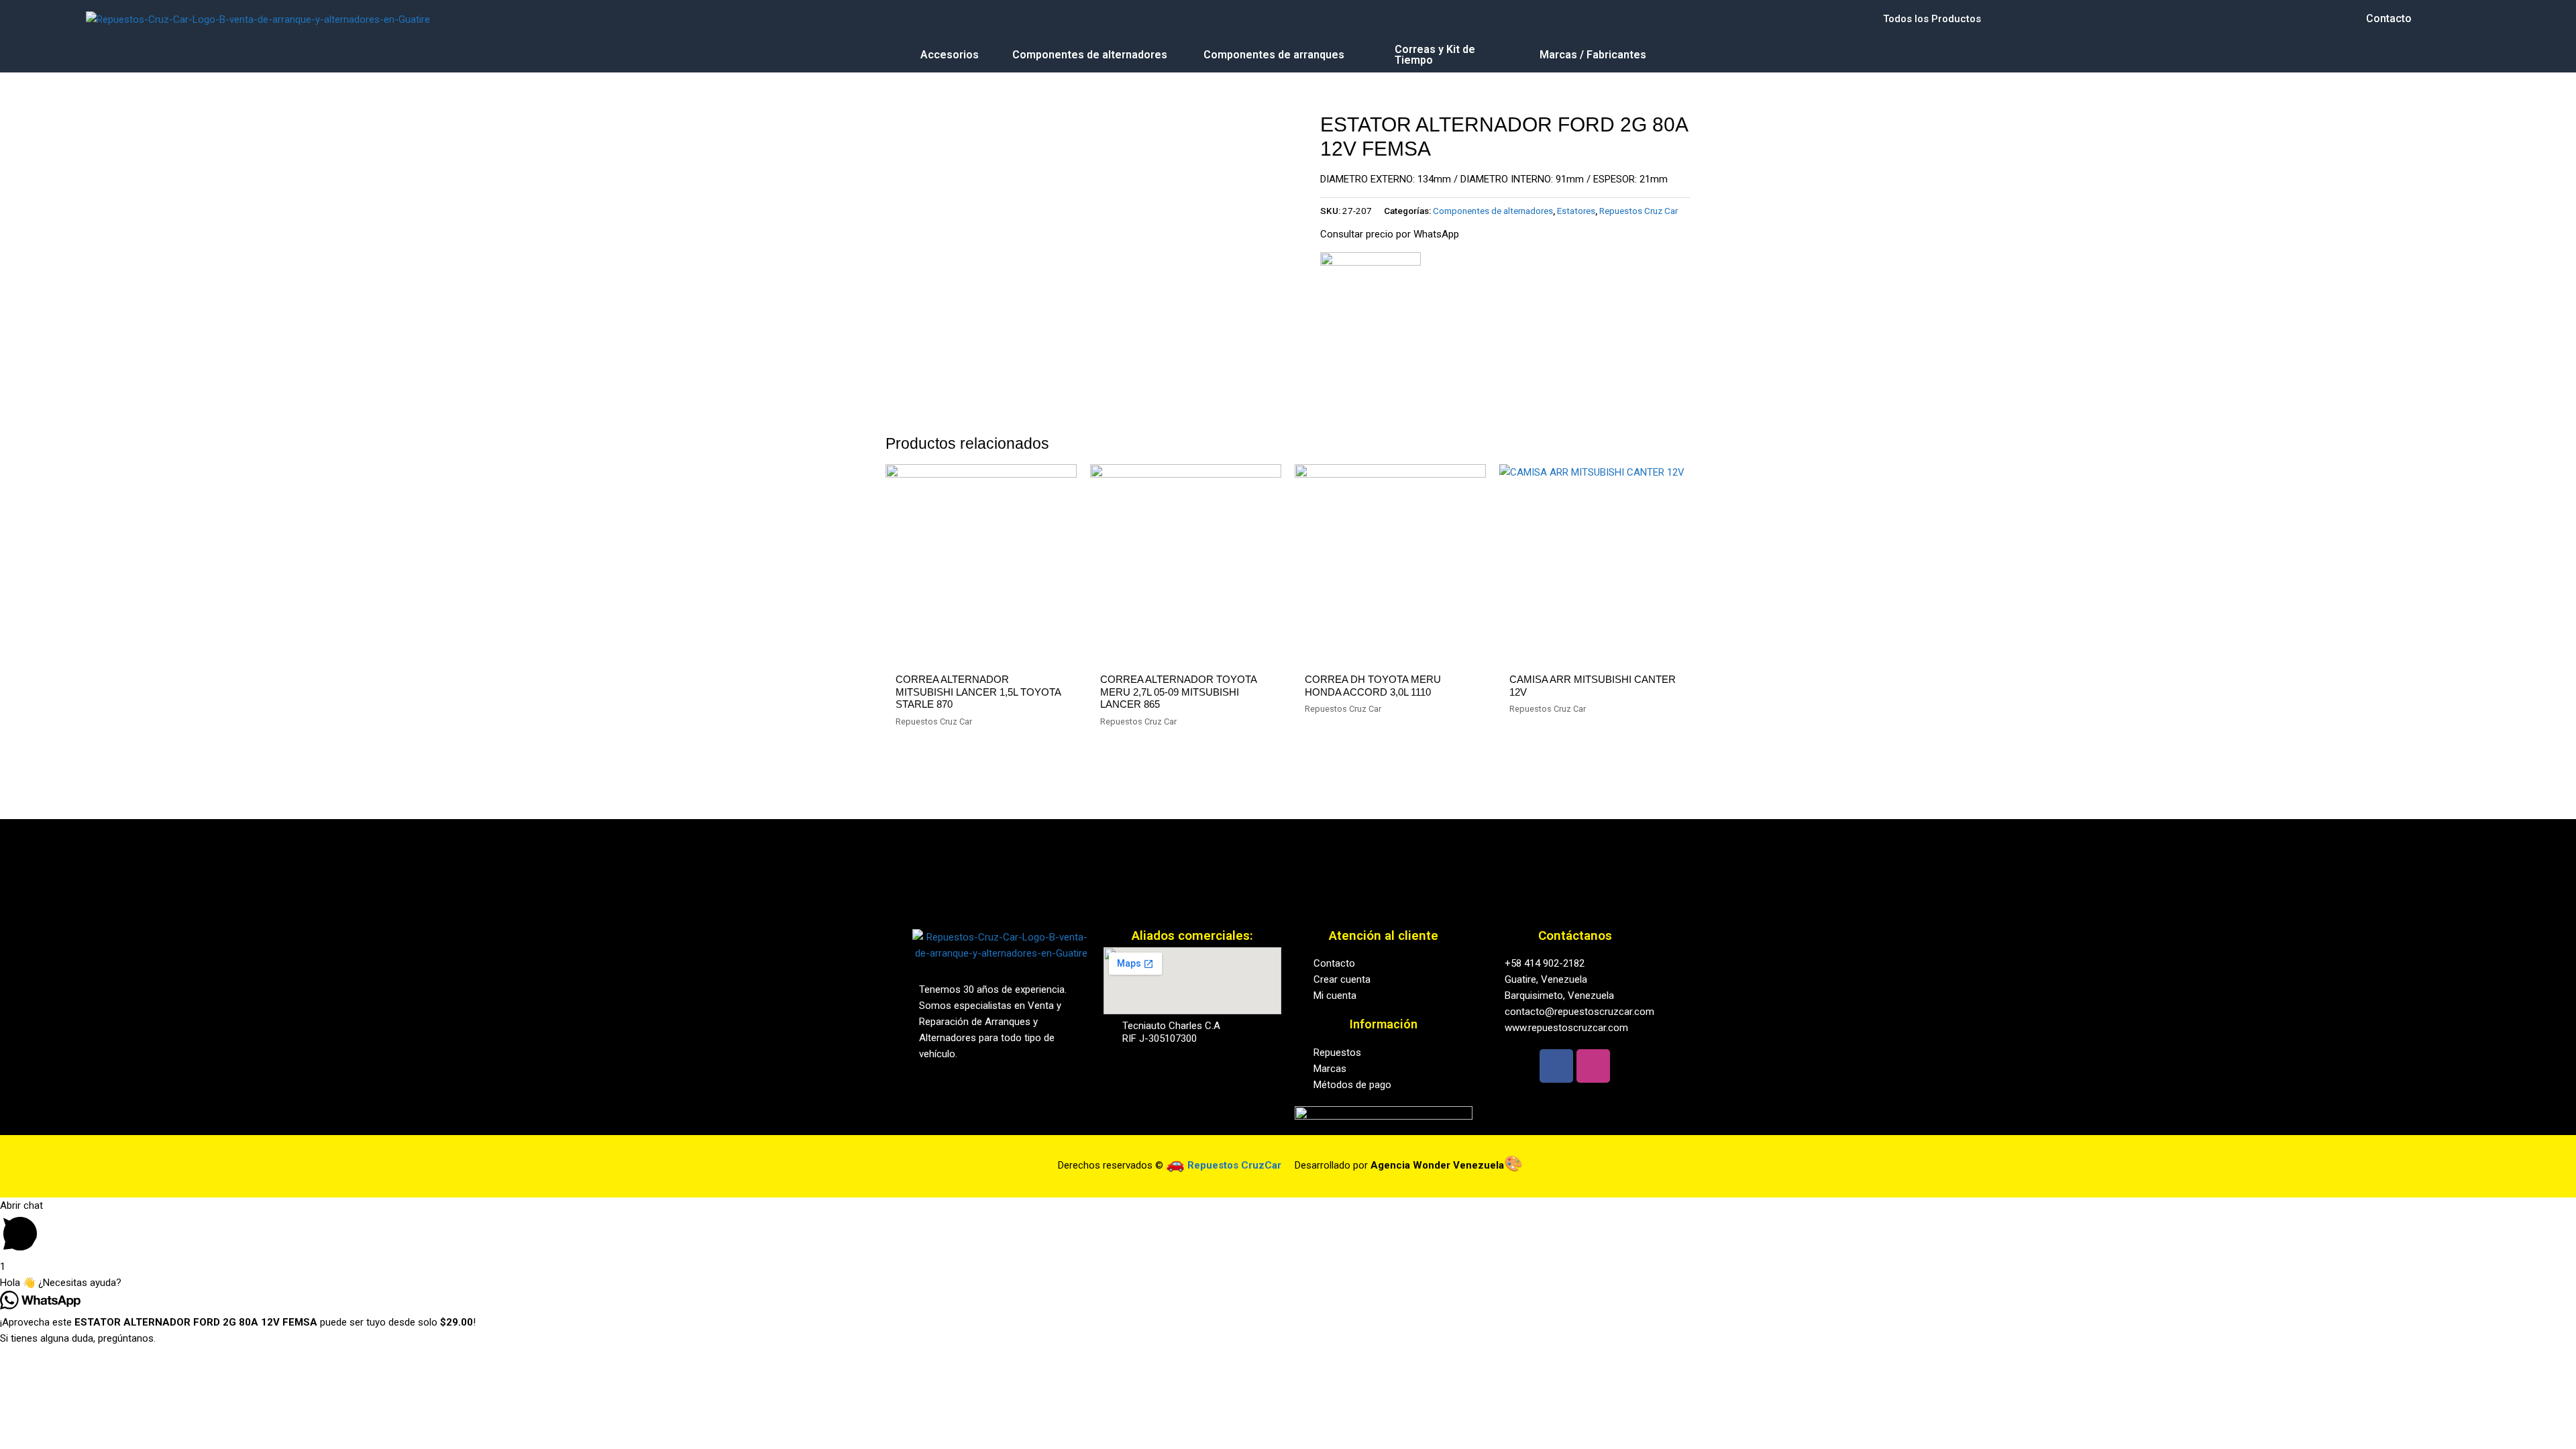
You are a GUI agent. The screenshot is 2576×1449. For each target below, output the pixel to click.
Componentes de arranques (1274, 55)
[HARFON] (1371, 303)
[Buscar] (1279, 19)
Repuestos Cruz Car (1639, 211)
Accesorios (950, 55)
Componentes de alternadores (1090, 55)
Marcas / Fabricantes (1593, 55)
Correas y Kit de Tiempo (1435, 55)
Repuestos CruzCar (1234, 1165)
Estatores (1576, 211)
